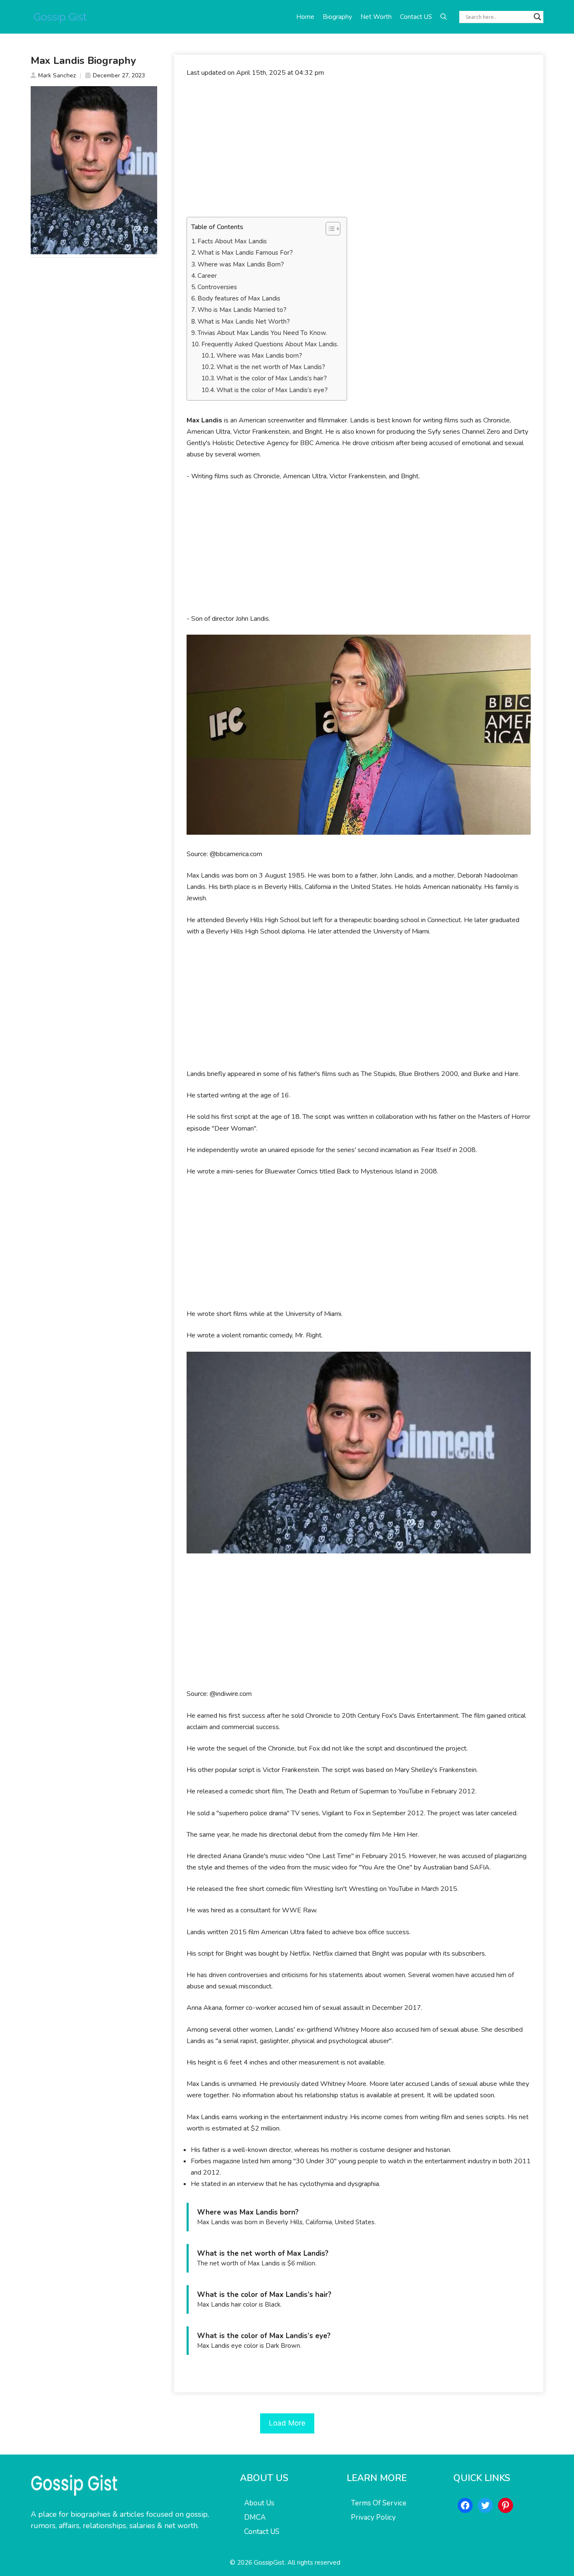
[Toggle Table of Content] (329, 229)
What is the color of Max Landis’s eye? (272, 390)
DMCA (255, 2517)
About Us (259, 2503)
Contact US (416, 17)
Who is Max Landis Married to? (242, 310)
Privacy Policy (373, 2517)
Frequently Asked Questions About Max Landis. (270, 344)
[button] (444, 17)
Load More (287, 2423)
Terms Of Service (379, 2503)
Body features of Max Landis (239, 298)
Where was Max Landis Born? (241, 264)
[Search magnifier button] (537, 17)
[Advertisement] (359, 148)
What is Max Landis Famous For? (245, 253)
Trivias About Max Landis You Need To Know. (262, 333)
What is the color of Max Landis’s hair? (272, 378)
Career (207, 276)
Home (305, 17)
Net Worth (376, 17)
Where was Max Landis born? (259, 356)
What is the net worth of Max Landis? (271, 367)
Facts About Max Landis (232, 241)
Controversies (217, 287)
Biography (337, 17)
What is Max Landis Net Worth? (244, 322)
